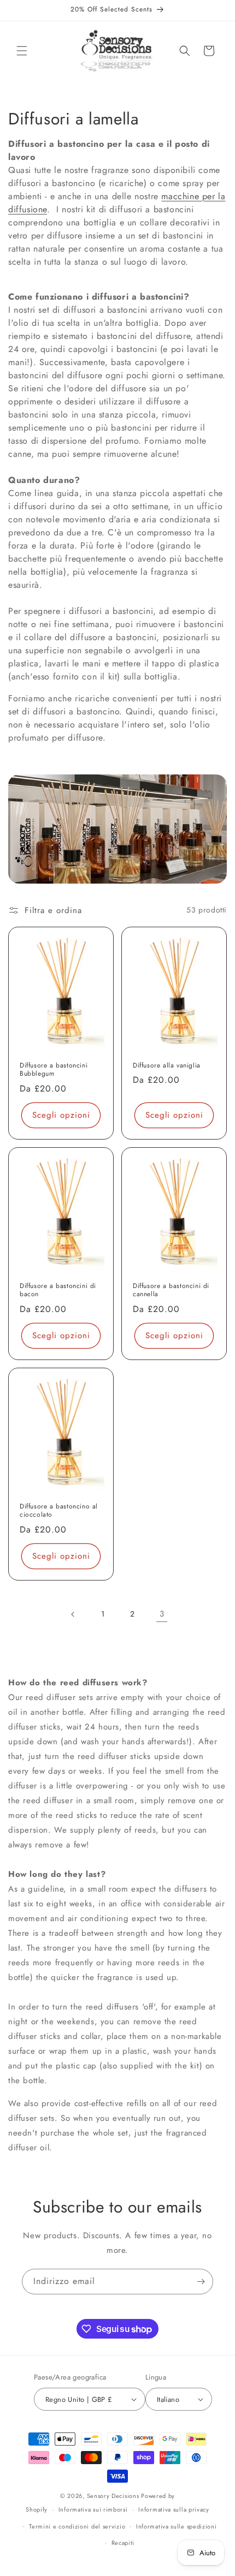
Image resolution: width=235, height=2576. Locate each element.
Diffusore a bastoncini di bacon (58, 1290)
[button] (22, 51)
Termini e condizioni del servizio (77, 2526)
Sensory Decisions (113, 2496)
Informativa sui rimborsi (93, 2509)
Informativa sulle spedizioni (177, 2526)
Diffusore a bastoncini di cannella (171, 1290)
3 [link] (162, 1614)
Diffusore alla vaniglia (167, 1066)
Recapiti (123, 2543)
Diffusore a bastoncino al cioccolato (59, 1511)
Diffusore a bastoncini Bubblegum (54, 1070)
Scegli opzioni (61, 1115)
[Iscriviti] (201, 2282)
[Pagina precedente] (73, 1614)
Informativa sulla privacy (174, 2509)
